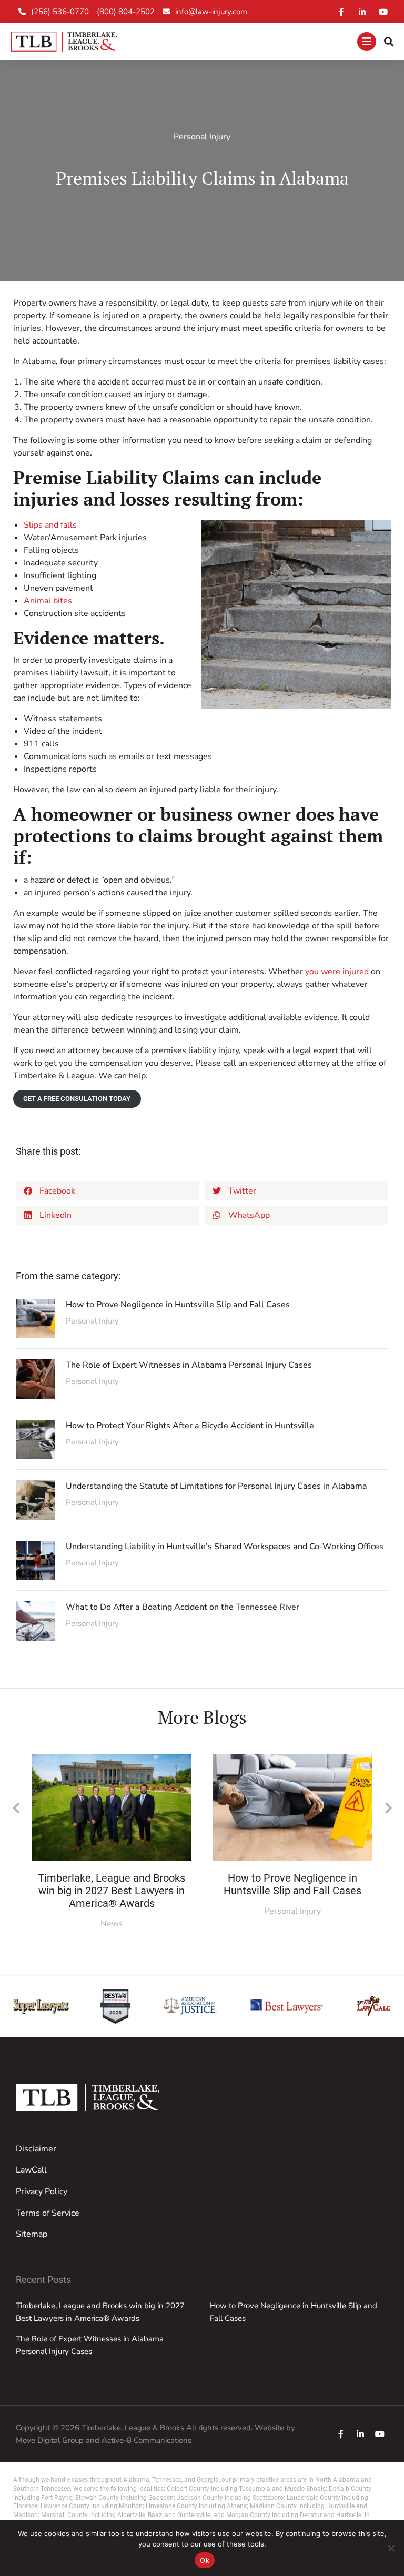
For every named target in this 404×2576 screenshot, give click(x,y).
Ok (205, 2560)
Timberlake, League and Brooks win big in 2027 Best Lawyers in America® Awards (112, 1891)
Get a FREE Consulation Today (77, 1099)
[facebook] (341, 2434)
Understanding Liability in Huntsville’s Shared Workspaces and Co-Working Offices (225, 1547)
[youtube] (380, 2434)
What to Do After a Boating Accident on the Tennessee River (183, 1607)
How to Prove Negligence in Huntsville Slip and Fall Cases (178, 1305)
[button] (108, 1191)
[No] (391, 2548)
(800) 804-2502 (126, 12)
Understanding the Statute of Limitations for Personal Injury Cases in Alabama (216, 1486)
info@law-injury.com (211, 12)
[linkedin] (360, 2434)
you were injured (337, 972)
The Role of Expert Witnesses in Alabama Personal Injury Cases (189, 1365)
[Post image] (36, 1319)
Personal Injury (202, 137)
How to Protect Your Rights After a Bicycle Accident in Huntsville (190, 1426)
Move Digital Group (50, 2440)
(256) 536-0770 (60, 12)
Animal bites (48, 601)
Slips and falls (50, 525)
